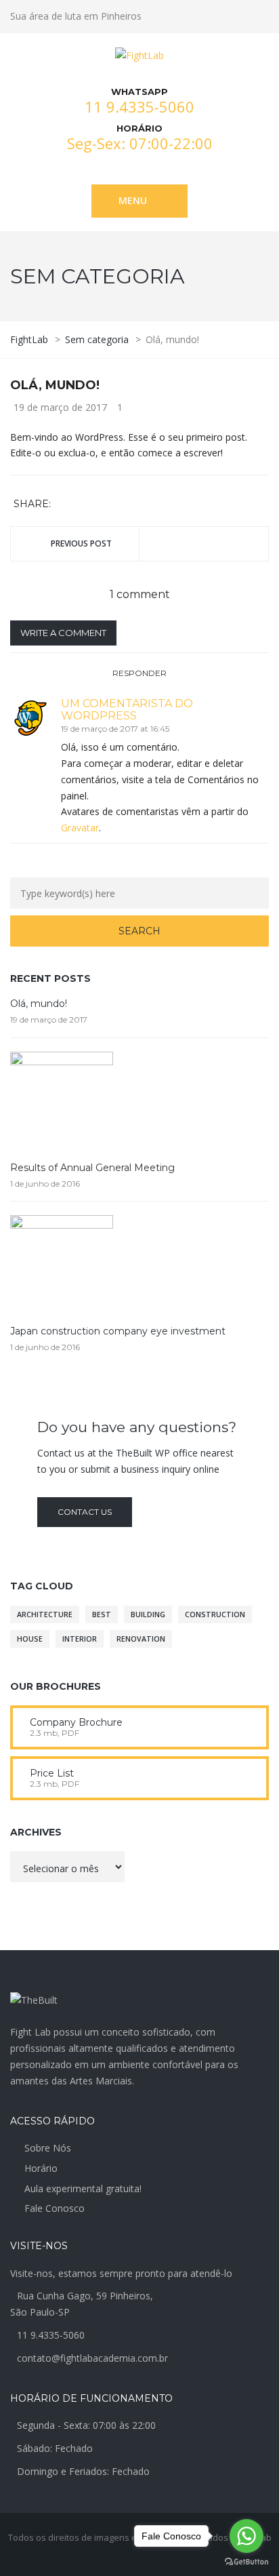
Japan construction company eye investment (118, 1331)
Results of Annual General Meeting (92, 1168)
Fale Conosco (55, 2208)
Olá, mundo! (39, 1004)
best (102, 1614)
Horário (41, 2168)
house (30, 1639)
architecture (45, 1614)
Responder (139, 673)
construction (215, 1614)
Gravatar (80, 828)
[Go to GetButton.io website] (246, 2562)
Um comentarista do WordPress (127, 710)
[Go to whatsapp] (246, 2536)
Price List (52, 1773)
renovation (141, 1639)
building (148, 1614)
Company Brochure (76, 1722)
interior (80, 1639)
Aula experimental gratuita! (83, 2188)
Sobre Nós (48, 2148)
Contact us (85, 1512)
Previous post (81, 543)
